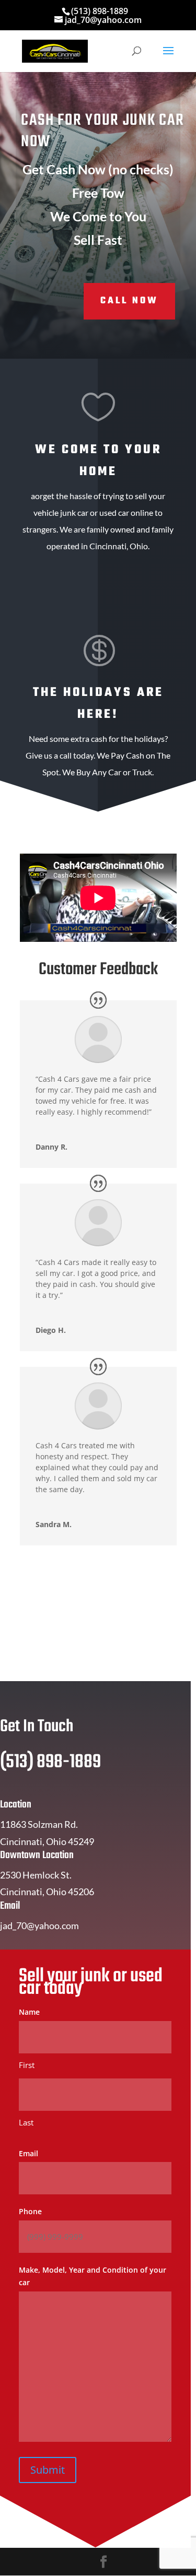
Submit (48, 2470)
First (27, 2065)
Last (26, 2122)
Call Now (129, 301)
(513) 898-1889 (100, 11)
